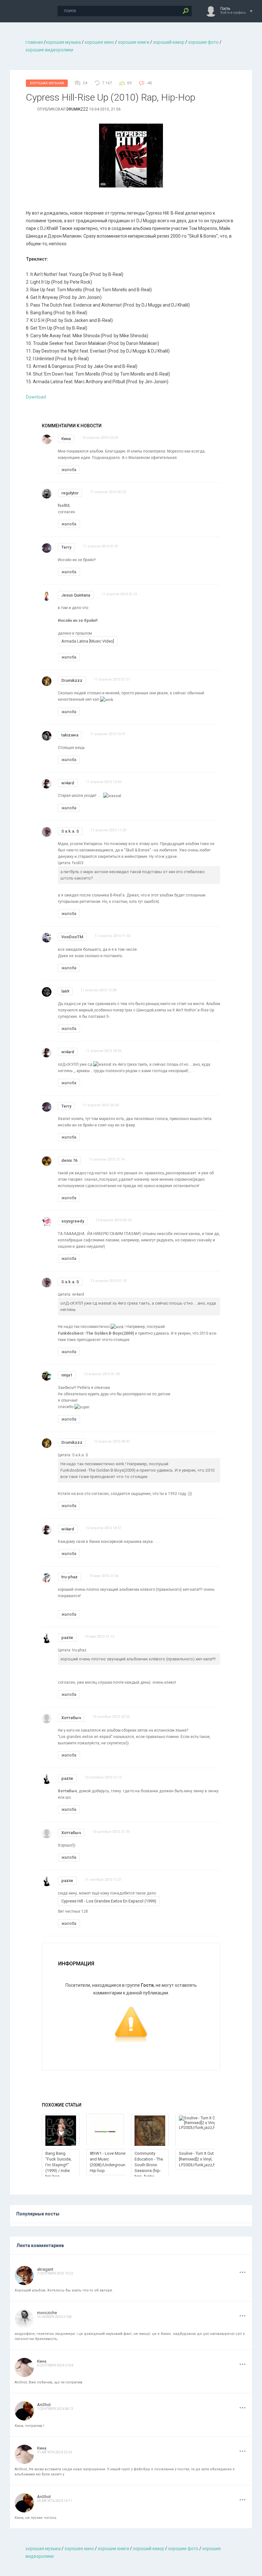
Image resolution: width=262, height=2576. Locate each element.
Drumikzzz (77, 109)
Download (36, 397)
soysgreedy (73, 1221)
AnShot (44, 2405)
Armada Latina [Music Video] (88, 641)
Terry (66, 547)
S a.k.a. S (70, 831)
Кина (66, 439)
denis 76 (69, 1160)
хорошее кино (99, 42)
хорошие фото (203, 42)
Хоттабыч (71, 1718)
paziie (67, 1638)
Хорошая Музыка (47, 83)
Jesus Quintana (76, 595)
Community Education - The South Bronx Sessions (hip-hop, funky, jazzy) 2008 (149, 2168)
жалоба (69, 470)
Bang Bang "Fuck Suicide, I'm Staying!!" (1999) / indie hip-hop (58, 2165)
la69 (65, 991)
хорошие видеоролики (49, 50)
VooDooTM (72, 937)
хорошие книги (134, 42)
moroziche (47, 2313)
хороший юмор (169, 42)
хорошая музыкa (63, 42)
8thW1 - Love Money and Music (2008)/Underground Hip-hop (109, 2162)
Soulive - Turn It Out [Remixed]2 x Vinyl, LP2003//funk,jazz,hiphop (203, 2159)
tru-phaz (69, 1577)
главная (34, 42)
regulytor (70, 493)
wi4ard (68, 783)
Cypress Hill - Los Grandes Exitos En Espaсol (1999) (109, 1901)
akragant (45, 2269)
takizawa (70, 735)
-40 (149, 83)
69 (129, 83)
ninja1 (67, 1375)
